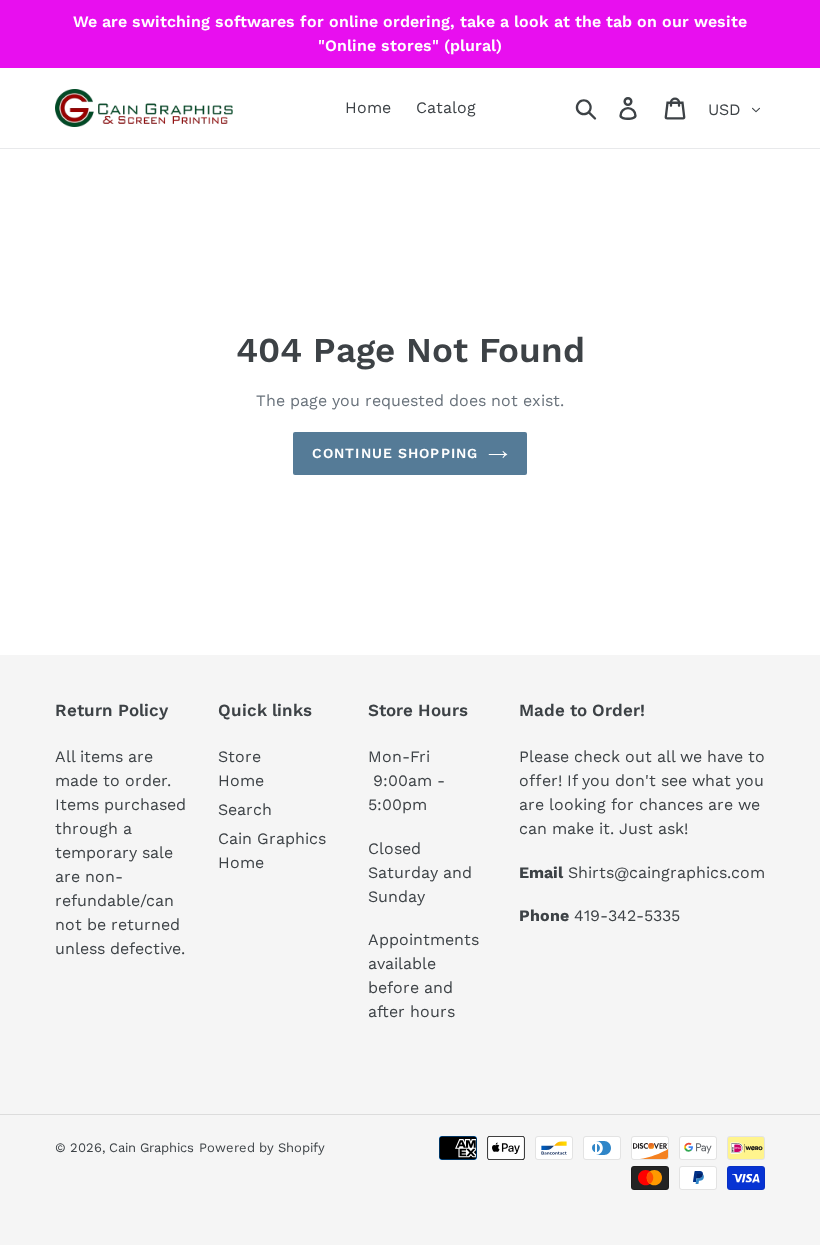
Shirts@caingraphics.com (666, 872)
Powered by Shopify (262, 1147)
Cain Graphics (151, 1147)
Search (245, 809)
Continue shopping (395, 453)
